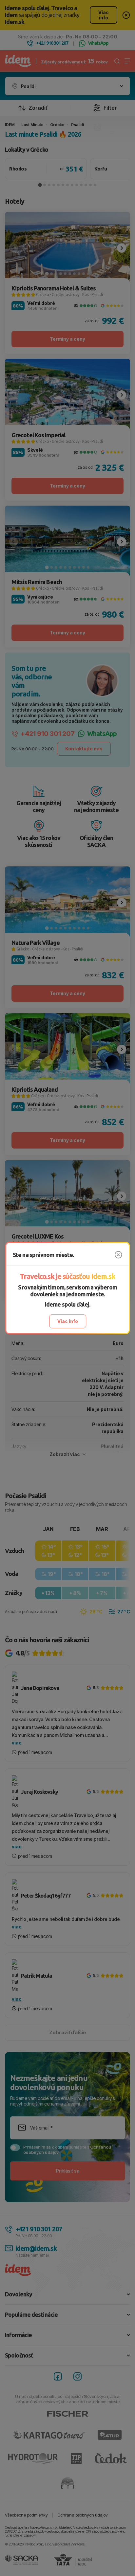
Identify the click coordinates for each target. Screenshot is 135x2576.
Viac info (68, 1321)
